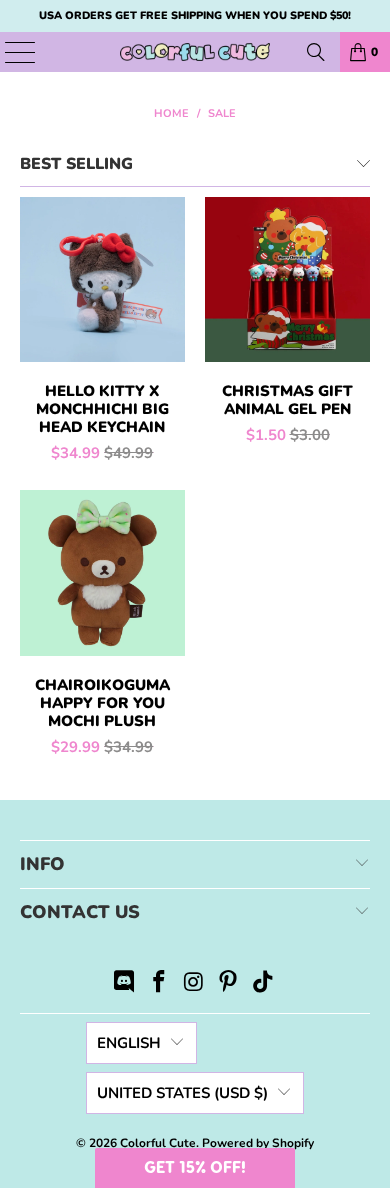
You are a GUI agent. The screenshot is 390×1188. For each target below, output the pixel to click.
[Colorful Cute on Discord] (125, 984)
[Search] (316, 52)
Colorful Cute (158, 1143)
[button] (195, 1168)
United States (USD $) (182, 1093)
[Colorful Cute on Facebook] (159, 984)
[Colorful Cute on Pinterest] (229, 984)
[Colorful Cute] (195, 52)
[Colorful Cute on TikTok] (264, 984)
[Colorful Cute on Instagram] (194, 984)
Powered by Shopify (258, 1143)
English (129, 1043)
